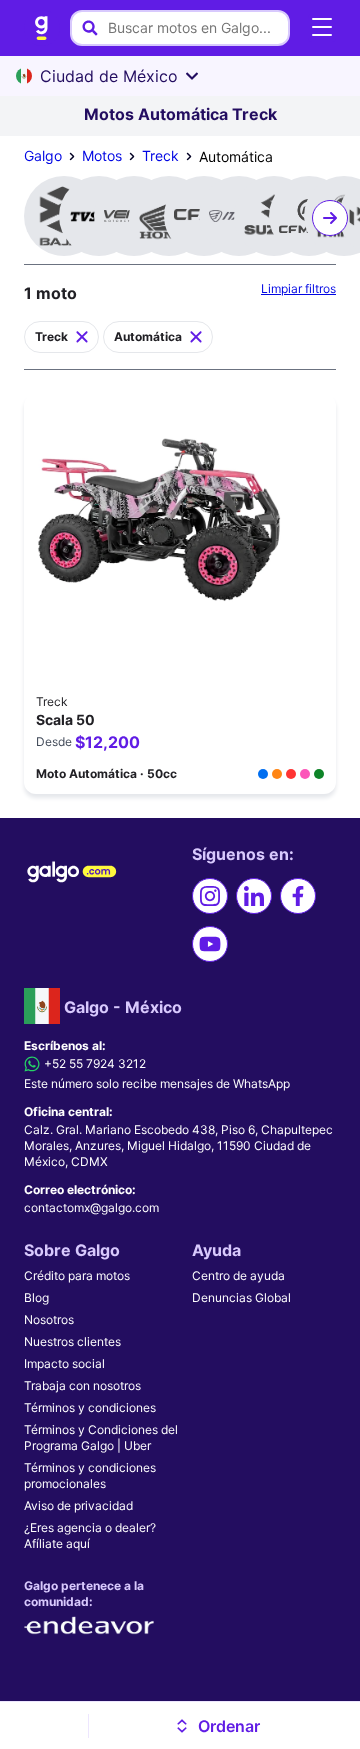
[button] (216, 1726)
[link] (42, 28)
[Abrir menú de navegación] (322, 28)
